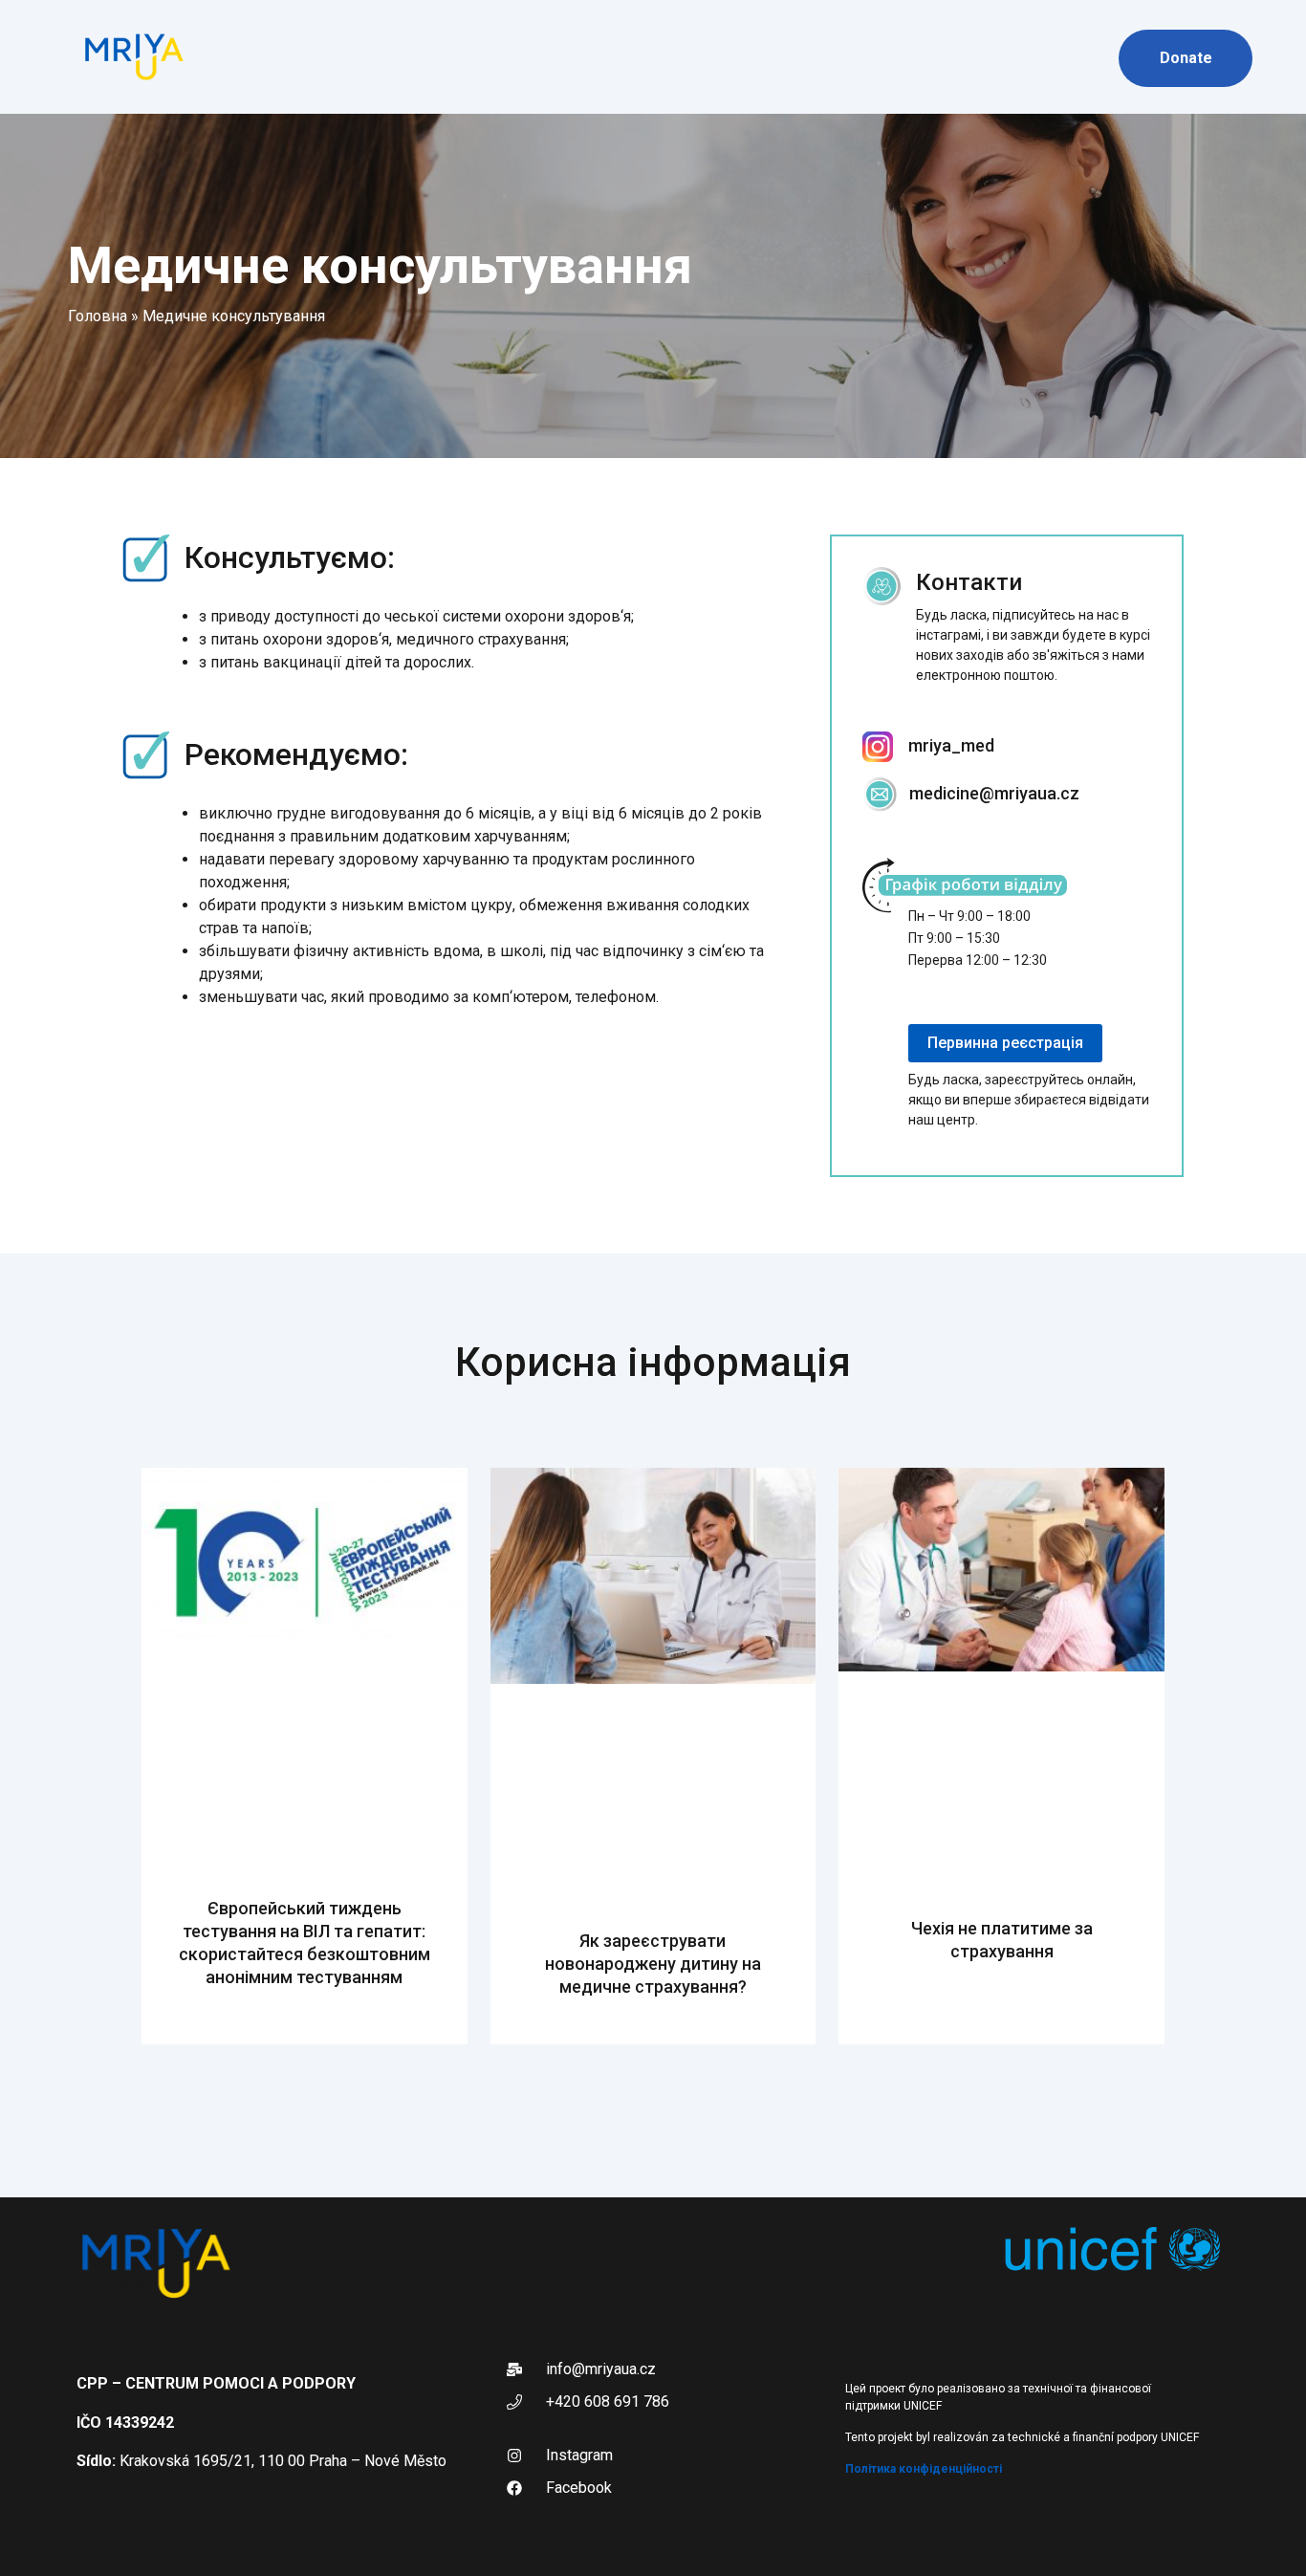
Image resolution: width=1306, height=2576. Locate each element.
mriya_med (951, 745)
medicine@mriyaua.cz (994, 793)
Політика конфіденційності (924, 2469)
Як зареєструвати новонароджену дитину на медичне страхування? (653, 1964)
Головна (98, 316)
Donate (1186, 58)
